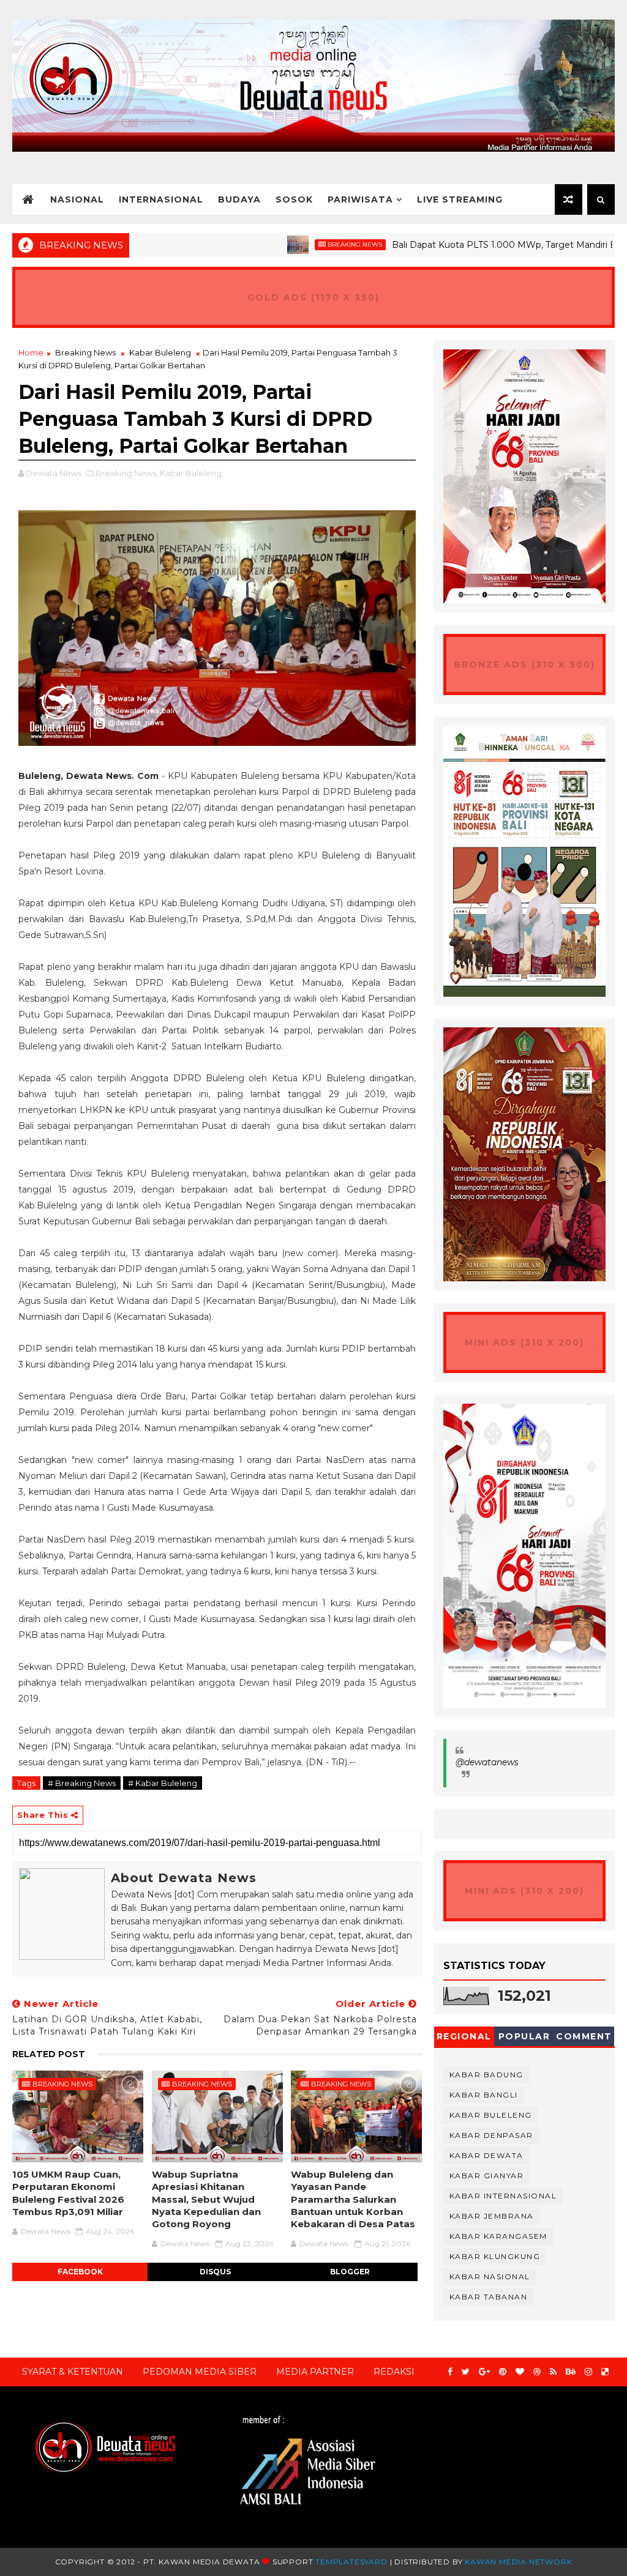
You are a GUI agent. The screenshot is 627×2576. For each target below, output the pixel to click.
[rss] (553, 2372)
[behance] (571, 2372)
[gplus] (484, 2372)
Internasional (161, 199)
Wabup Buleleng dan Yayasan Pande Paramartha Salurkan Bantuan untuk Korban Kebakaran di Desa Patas (353, 2199)
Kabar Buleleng (160, 352)
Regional (464, 2036)
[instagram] (588, 2372)
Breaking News (292, 244)
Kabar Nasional (490, 2276)
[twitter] (466, 2372)
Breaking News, (127, 473)
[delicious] (605, 2372)
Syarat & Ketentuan (73, 2372)
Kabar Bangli (484, 2095)
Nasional (77, 199)
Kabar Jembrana (492, 2216)
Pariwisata (360, 199)
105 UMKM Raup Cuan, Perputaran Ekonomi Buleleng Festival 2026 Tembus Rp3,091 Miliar (68, 2193)
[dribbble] (537, 2372)
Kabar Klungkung (495, 2256)
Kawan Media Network (518, 2562)
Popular (524, 2036)
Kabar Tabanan (489, 2297)
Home (31, 352)
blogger (350, 2272)
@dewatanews (487, 1762)
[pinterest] (503, 2372)
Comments (584, 2038)
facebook (80, 2272)
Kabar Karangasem (498, 2236)
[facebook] (450, 2372)
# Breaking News (82, 1783)
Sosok (294, 199)
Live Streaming (460, 199)
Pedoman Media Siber (200, 2372)
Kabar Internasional (503, 2196)
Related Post (49, 2054)
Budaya (239, 199)
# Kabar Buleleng (163, 1783)
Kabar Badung (486, 2075)
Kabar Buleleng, (192, 473)
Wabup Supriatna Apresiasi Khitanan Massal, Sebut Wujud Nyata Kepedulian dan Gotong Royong (206, 2199)
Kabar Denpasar (491, 2135)
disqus (215, 2272)
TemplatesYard (351, 2562)
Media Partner (315, 2372)
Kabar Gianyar (487, 2176)
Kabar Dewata (486, 2155)
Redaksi (394, 2372)
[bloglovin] (520, 2372)
